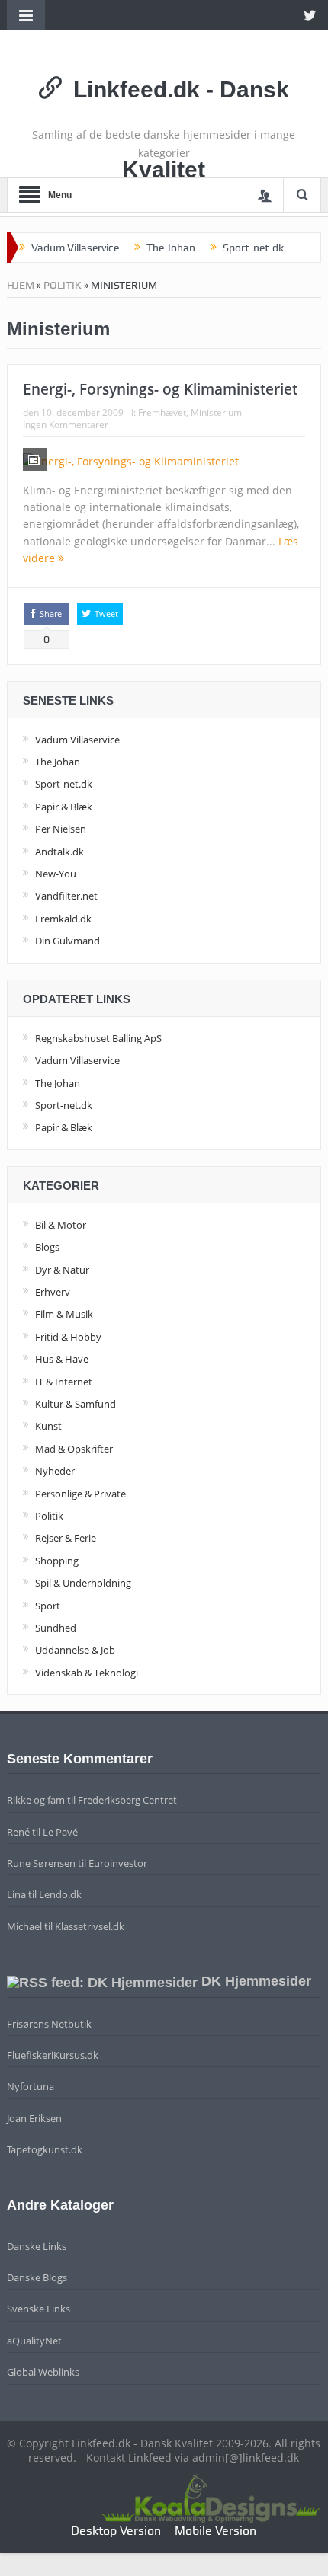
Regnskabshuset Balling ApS (98, 1038)
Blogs (47, 1247)
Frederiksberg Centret (127, 1800)
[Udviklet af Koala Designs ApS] (211, 2496)
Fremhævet (162, 412)
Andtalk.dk (59, 852)
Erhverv (53, 1292)
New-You (56, 874)
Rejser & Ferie (66, 1538)
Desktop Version (116, 2531)
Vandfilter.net (66, 896)
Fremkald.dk (63, 919)
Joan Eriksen (34, 2118)
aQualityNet (34, 2341)
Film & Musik (64, 1314)
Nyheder (55, 1471)
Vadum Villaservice (75, 248)
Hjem (21, 285)
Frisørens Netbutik (49, 2024)
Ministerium (216, 412)
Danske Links (37, 2246)
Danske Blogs (37, 2277)
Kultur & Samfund (76, 1404)
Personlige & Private (80, 1494)
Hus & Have (62, 1359)
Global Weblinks (43, 2372)
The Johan (171, 248)
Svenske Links (39, 2309)
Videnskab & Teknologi (87, 1673)
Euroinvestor (118, 1863)
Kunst (48, 1426)
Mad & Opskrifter (74, 1449)
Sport (48, 1606)
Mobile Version (215, 2531)
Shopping (57, 1561)
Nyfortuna (31, 2086)
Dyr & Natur (62, 1270)
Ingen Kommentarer (66, 425)
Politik (63, 285)
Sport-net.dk (253, 248)
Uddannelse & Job (75, 1650)
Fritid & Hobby (68, 1337)
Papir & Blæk (64, 807)
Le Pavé (60, 1832)
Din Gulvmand (68, 941)
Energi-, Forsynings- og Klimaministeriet (160, 389)
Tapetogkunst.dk (45, 2149)
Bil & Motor (61, 1225)
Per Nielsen (61, 829)
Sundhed (56, 1628)
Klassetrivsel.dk (90, 1926)
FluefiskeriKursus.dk (53, 2055)
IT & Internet (64, 1382)
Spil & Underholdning (83, 1583)
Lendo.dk (60, 1894)
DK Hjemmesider (256, 1981)
